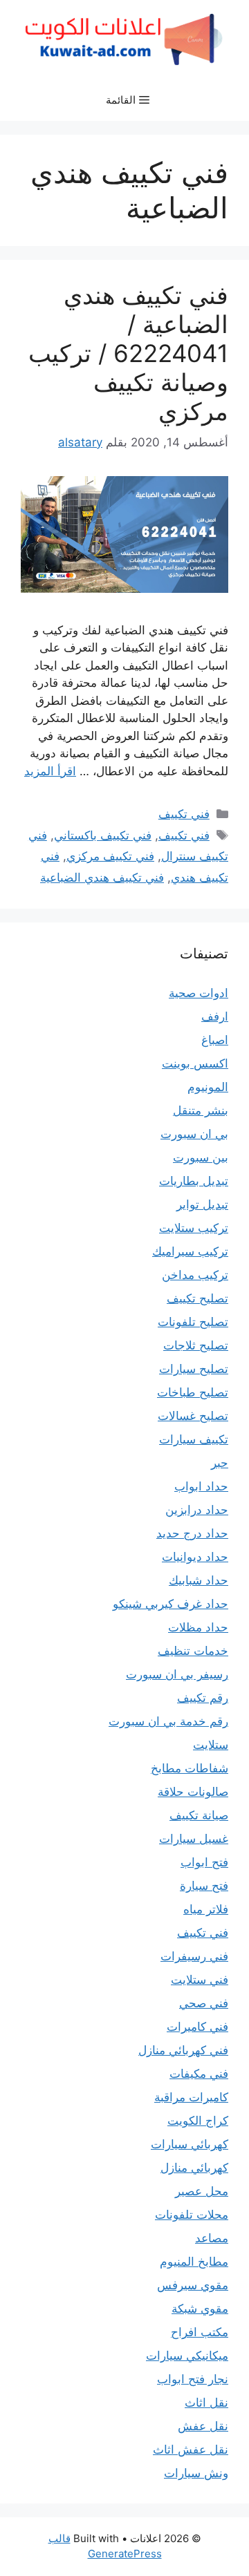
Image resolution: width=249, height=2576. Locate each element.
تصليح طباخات (193, 1392)
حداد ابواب (201, 1486)
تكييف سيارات (194, 1439)
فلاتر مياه (206, 1909)
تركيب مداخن (195, 1275)
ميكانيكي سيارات (187, 2356)
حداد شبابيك (199, 1580)
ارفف (215, 1016)
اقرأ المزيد (50, 771)
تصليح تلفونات (193, 1322)
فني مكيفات (199, 2074)
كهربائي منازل (194, 2168)
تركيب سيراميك (190, 1251)
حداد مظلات (198, 1627)
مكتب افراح (200, 2332)
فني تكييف (184, 814)
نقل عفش (203, 2426)
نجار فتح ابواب (193, 2379)
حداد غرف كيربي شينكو (170, 1604)
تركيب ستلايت (194, 1228)
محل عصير (202, 2191)
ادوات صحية (199, 993)
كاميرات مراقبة (191, 2097)
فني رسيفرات (194, 1956)
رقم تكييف (203, 1698)
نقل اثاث (206, 2403)
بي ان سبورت (194, 1134)
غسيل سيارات (194, 1839)
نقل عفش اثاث (191, 2450)
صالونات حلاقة (193, 1792)
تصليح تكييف (197, 1298)
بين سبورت (201, 1157)
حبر (220, 1463)
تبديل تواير (202, 1204)
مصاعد (212, 2238)
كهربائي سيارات (190, 2144)
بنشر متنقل (201, 1110)
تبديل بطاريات (194, 1181)
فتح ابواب (204, 1862)
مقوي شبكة (200, 2309)
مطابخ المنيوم (194, 2262)
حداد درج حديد (192, 1533)
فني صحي (204, 2003)
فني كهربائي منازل (183, 2050)
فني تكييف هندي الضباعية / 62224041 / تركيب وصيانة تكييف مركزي (128, 353)
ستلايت (211, 1745)
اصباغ (215, 1040)
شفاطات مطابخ (190, 1768)
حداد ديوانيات (195, 1557)
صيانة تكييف (199, 1815)
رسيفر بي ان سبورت (177, 1674)
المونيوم (208, 1087)
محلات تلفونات (192, 2215)
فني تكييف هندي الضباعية (102, 878)
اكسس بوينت (195, 1063)
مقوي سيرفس (193, 2285)
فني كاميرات (197, 2027)
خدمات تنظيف (193, 1651)
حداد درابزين (197, 1510)
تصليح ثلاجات (196, 1345)
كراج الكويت (198, 2121)
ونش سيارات (196, 2473)
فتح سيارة (204, 1886)
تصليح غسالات (193, 1416)
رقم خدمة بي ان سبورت (168, 1721)
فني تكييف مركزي (110, 856)
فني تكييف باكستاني (103, 835)
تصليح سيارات (194, 1369)
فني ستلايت (200, 1980)
